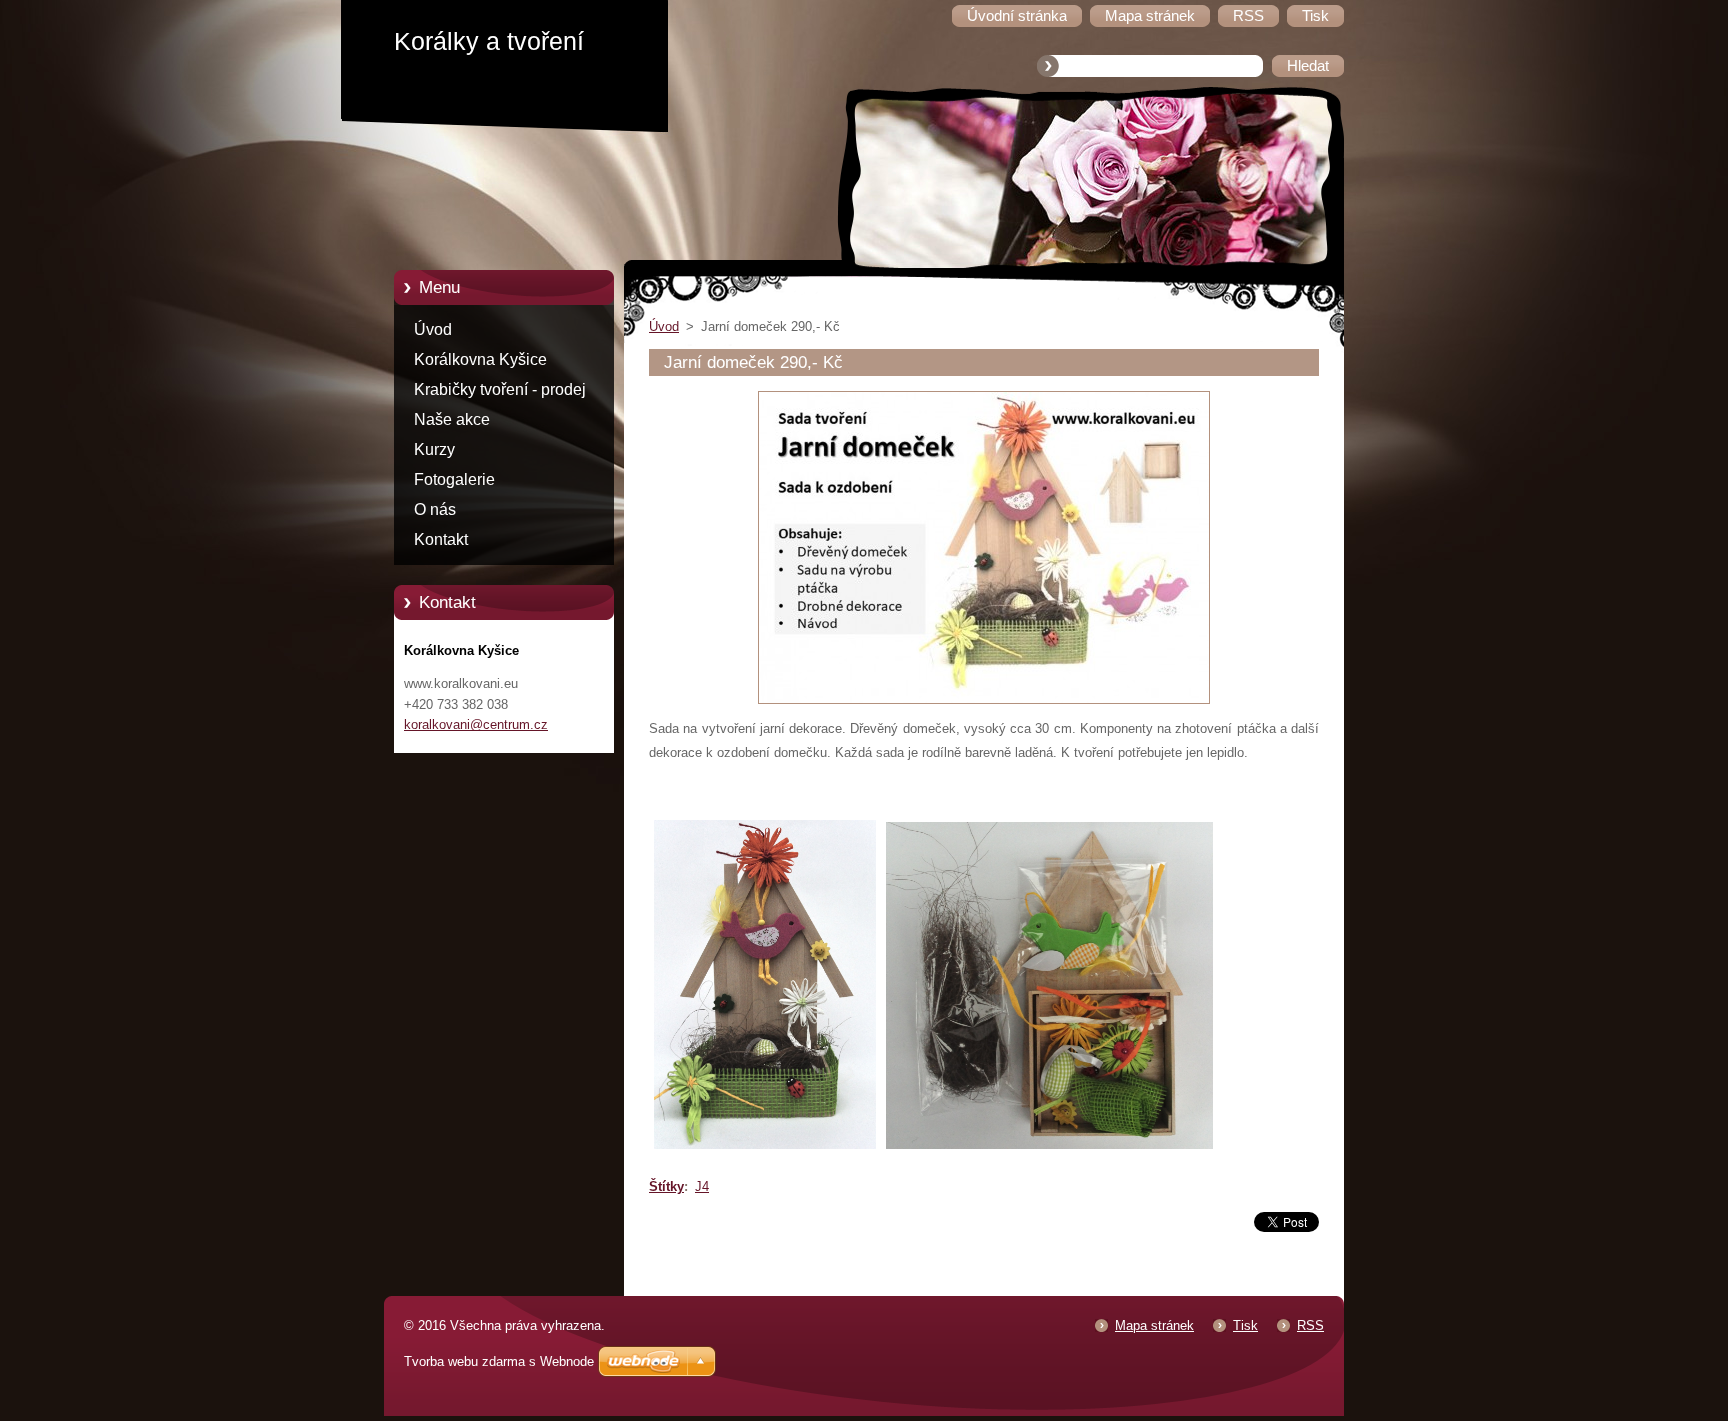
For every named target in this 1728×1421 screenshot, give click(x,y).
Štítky (666, 1186)
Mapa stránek (1154, 1325)
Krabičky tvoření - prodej (500, 389)
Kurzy (434, 449)
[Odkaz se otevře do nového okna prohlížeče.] (984, 704)
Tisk (1245, 1325)
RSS (1310, 1325)
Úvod (433, 329)
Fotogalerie (454, 479)
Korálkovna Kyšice (480, 359)
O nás (435, 509)
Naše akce (452, 419)
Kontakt (441, 539)
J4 (702, 1186)
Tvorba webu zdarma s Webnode (499, 1361)
